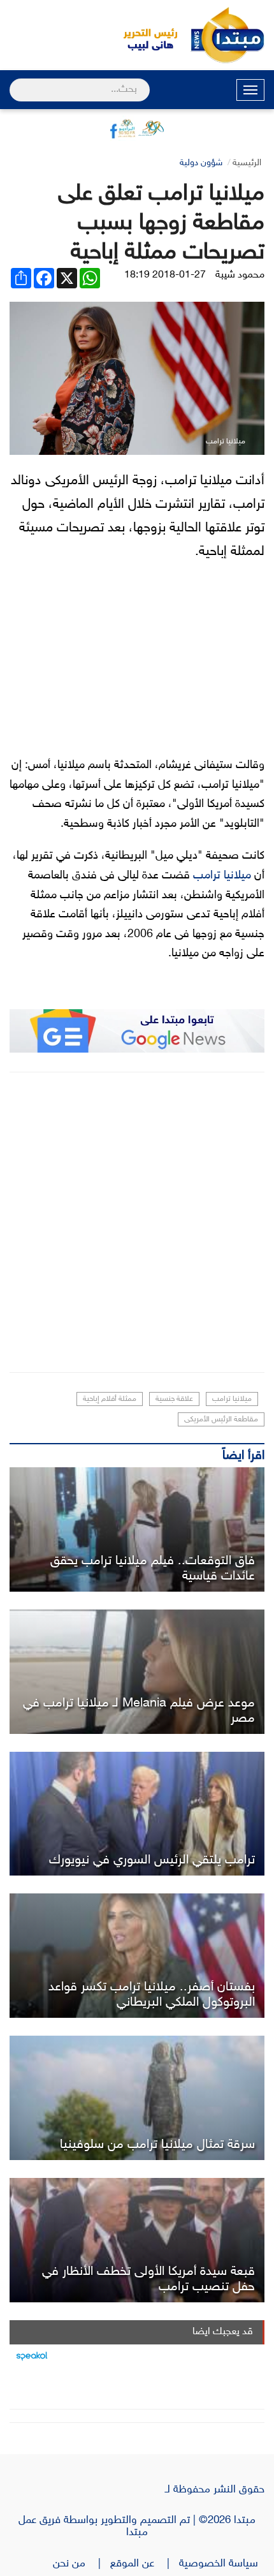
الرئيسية (247, 163)
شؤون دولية (201, 163)
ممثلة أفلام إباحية (110, 1399)
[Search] (15, 82)
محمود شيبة (240, 275)
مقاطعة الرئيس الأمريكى (221, 1419)
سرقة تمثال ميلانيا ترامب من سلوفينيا (157, 2145)
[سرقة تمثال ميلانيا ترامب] (137, 2098)
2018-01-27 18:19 (165, 275)
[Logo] (143, 35)
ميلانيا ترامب (222, 876)
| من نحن (82, 2564)
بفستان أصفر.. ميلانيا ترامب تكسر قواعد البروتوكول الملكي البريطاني (152, 1995)
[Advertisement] (137, 1222)
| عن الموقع (145, 2564)
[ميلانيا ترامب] (137, 1529)
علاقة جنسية (174, 1399)
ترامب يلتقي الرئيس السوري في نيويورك (152, 1860)
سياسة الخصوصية (222, 2564)
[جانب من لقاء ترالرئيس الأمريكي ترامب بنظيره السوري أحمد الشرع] (137, 1814)
